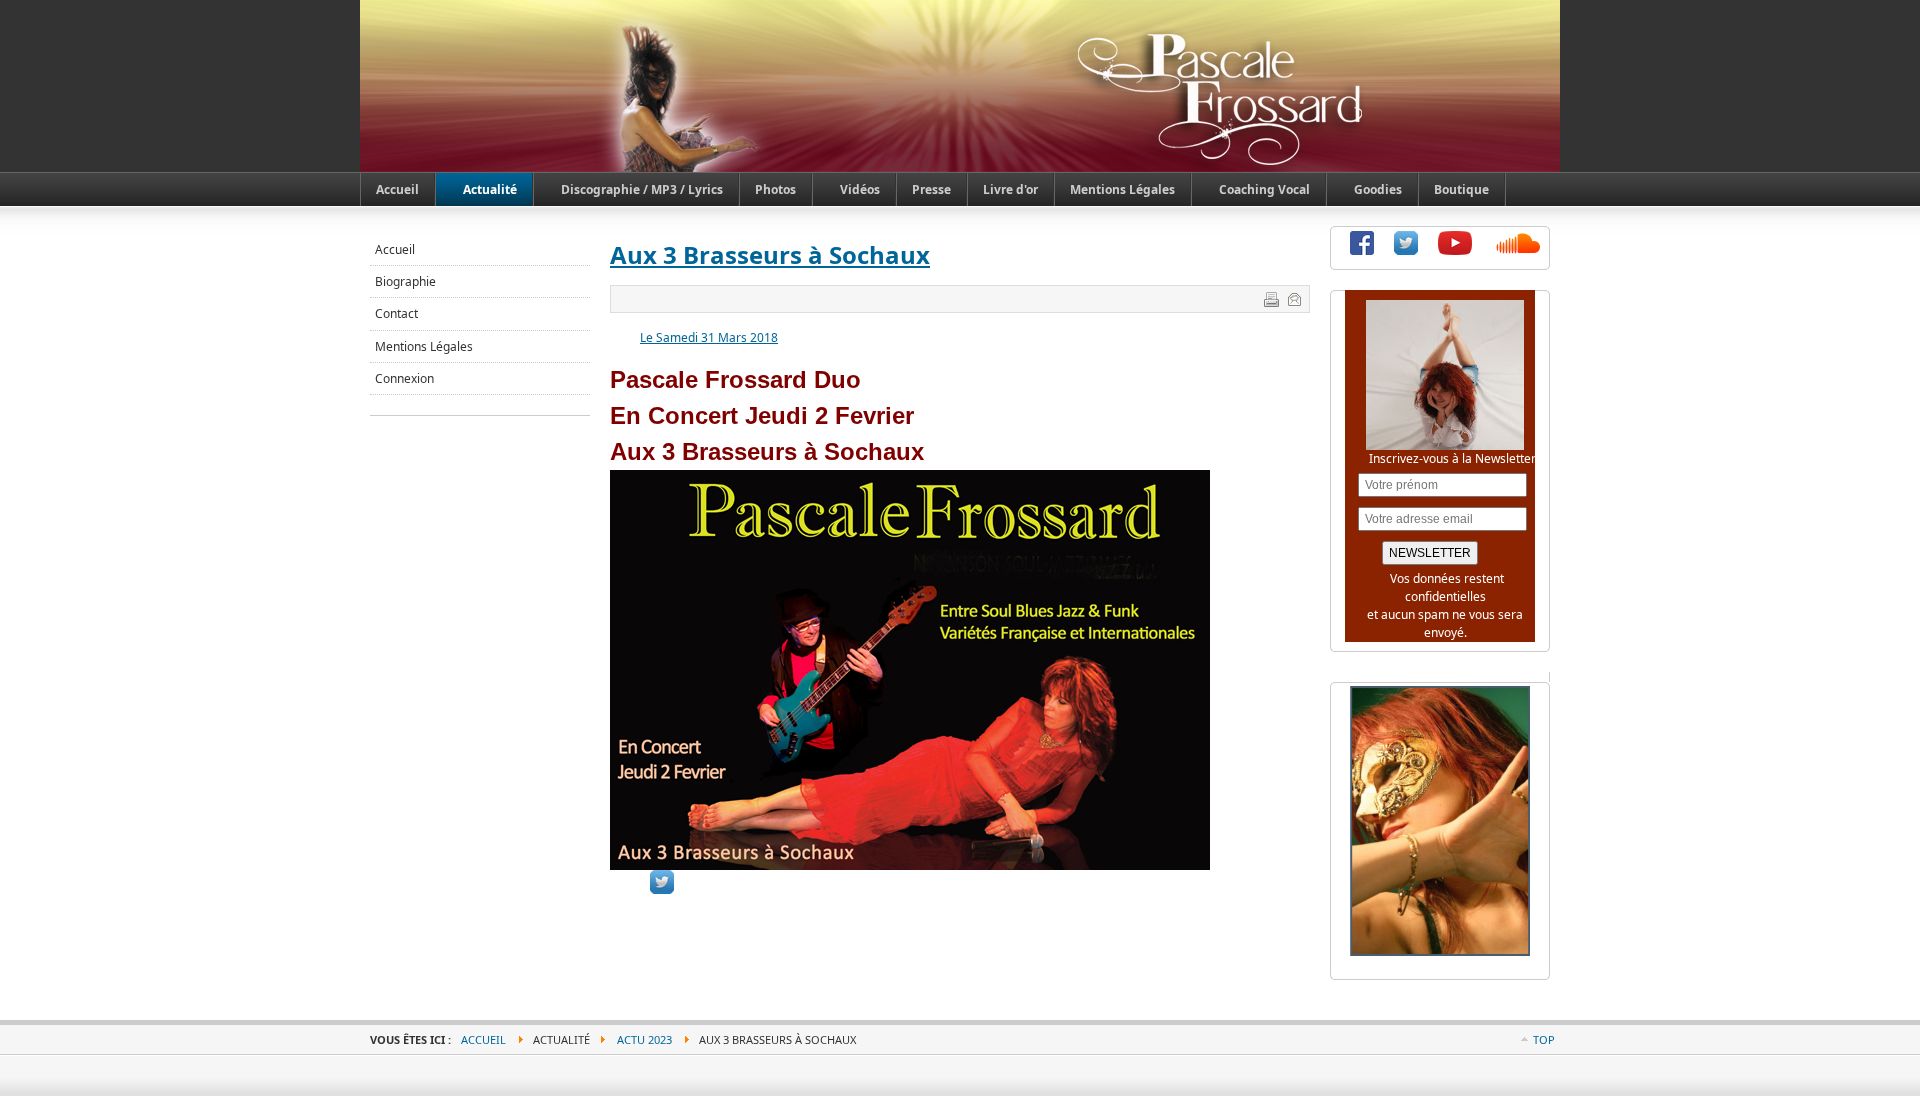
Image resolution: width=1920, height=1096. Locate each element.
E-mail (1294, 299)
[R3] (1439, 951)
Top (1544, 1039)
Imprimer (1271, 299)
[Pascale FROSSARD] (463, 39)
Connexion (404, 378)
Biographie (405, 281)
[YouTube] (1455, 250)
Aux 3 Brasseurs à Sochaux (770, 254)
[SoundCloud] (1519, 250)
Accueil (395, 249)
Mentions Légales (424, 346)
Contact (396, 313)
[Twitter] (1406, 250)
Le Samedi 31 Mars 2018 (709, 337)
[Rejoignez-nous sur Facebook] (1362, 250)
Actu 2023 (644, 1039)
